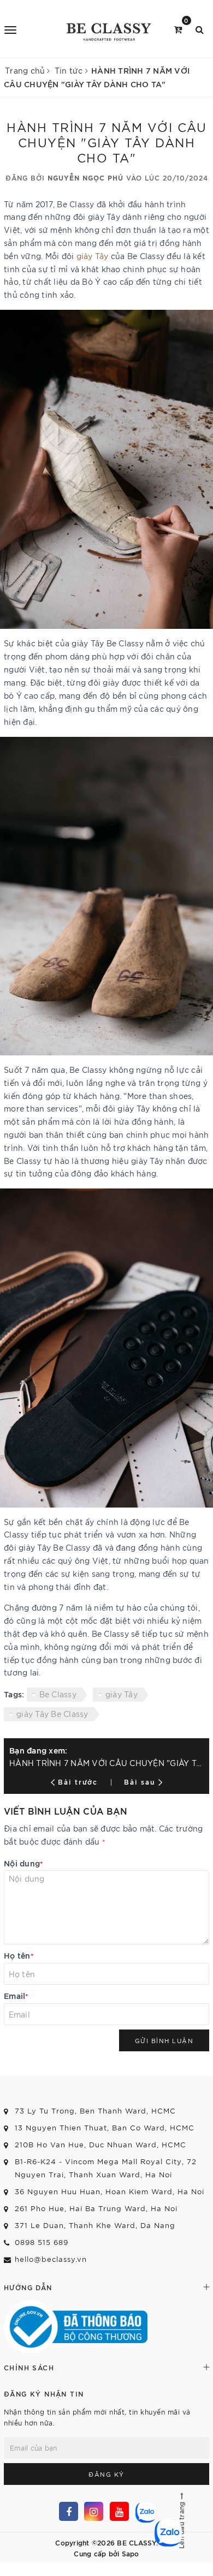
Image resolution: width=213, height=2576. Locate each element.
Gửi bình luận (164, 2040)
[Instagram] (94, 2511)
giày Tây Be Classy (52, 1714)
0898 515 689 (42, 2242)
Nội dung (23, 1863)
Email (16, 1995)
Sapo (131, 2553)
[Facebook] (69, 2511)
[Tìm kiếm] (200, 29)
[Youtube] (119, 2511)
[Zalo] (144, 2511)
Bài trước (79, 1781)
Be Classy (58, 1694)
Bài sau (140, 1781)
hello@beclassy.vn (51, 2259)
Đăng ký (106, 2474)
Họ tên (19, 1955)
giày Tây (93, 256)
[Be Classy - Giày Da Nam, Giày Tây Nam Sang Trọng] (108, 29)
